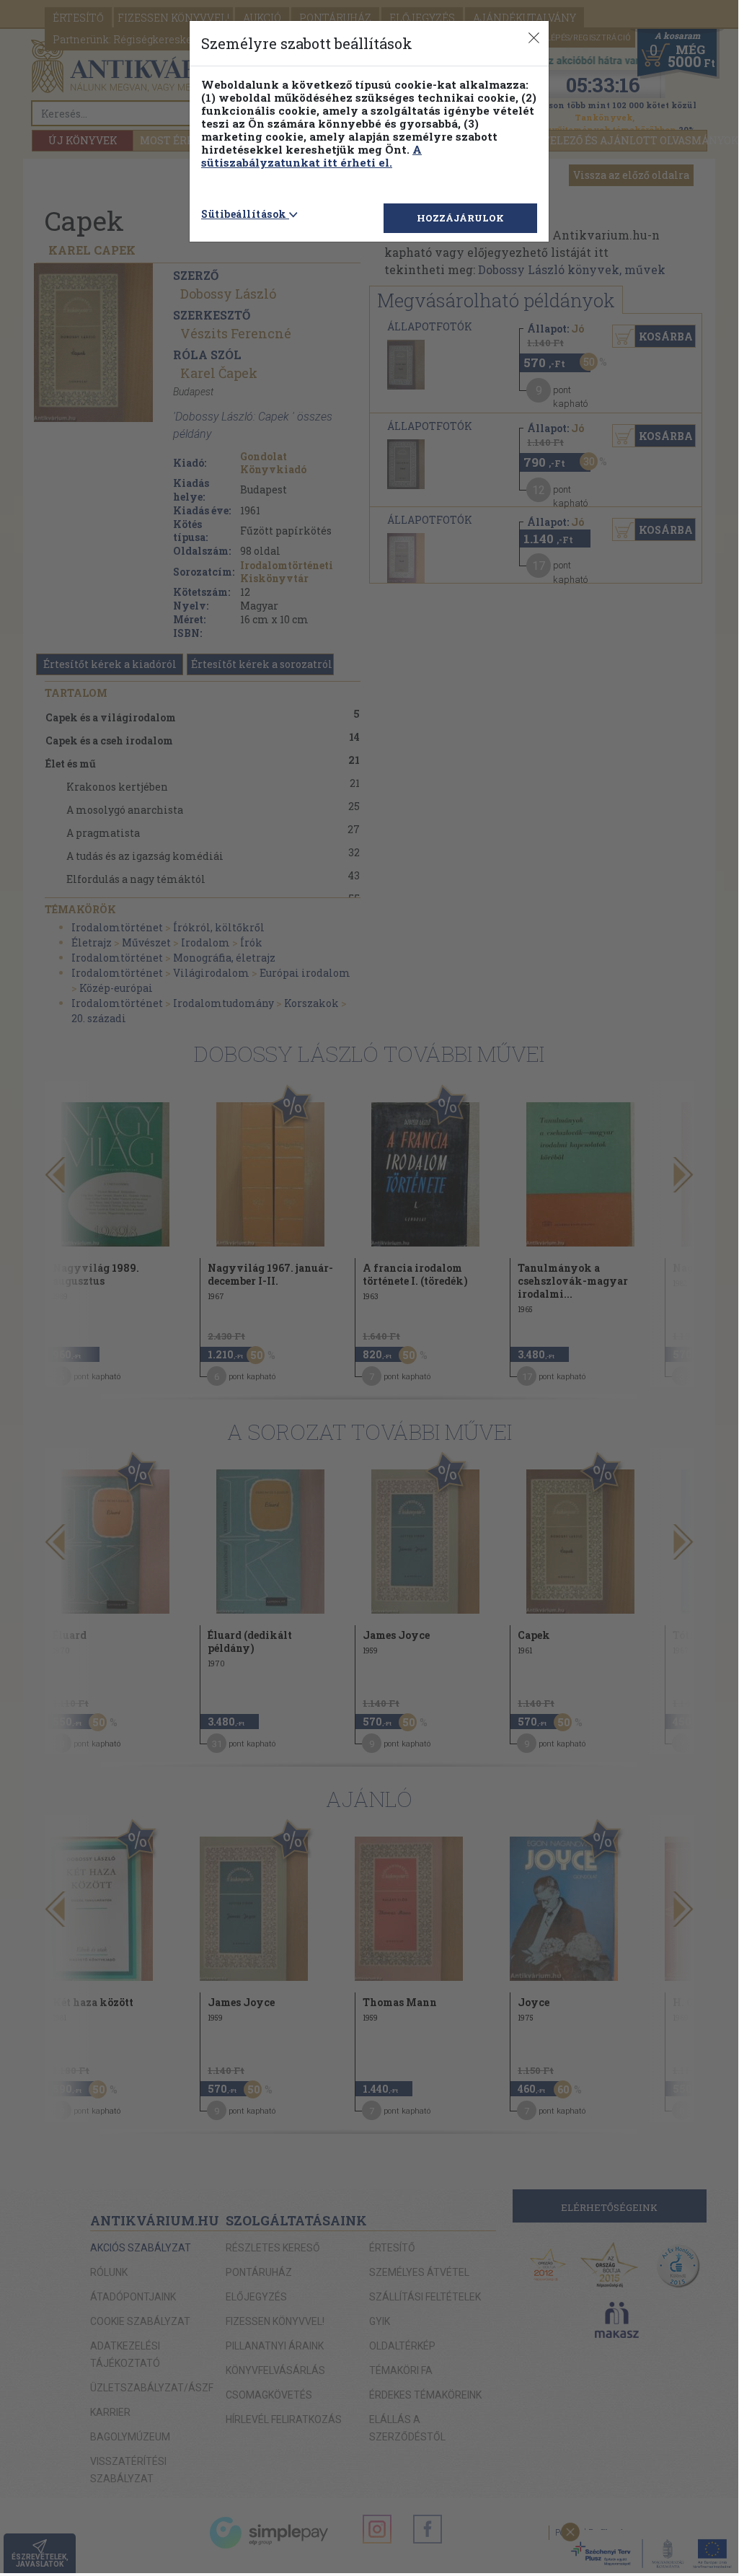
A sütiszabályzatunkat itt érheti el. (311, 156)
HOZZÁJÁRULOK (460, 218)
